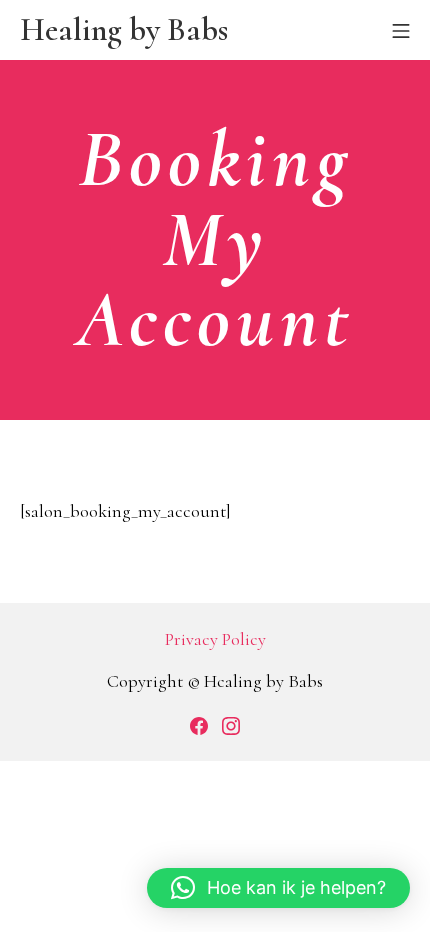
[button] (278, 888)
